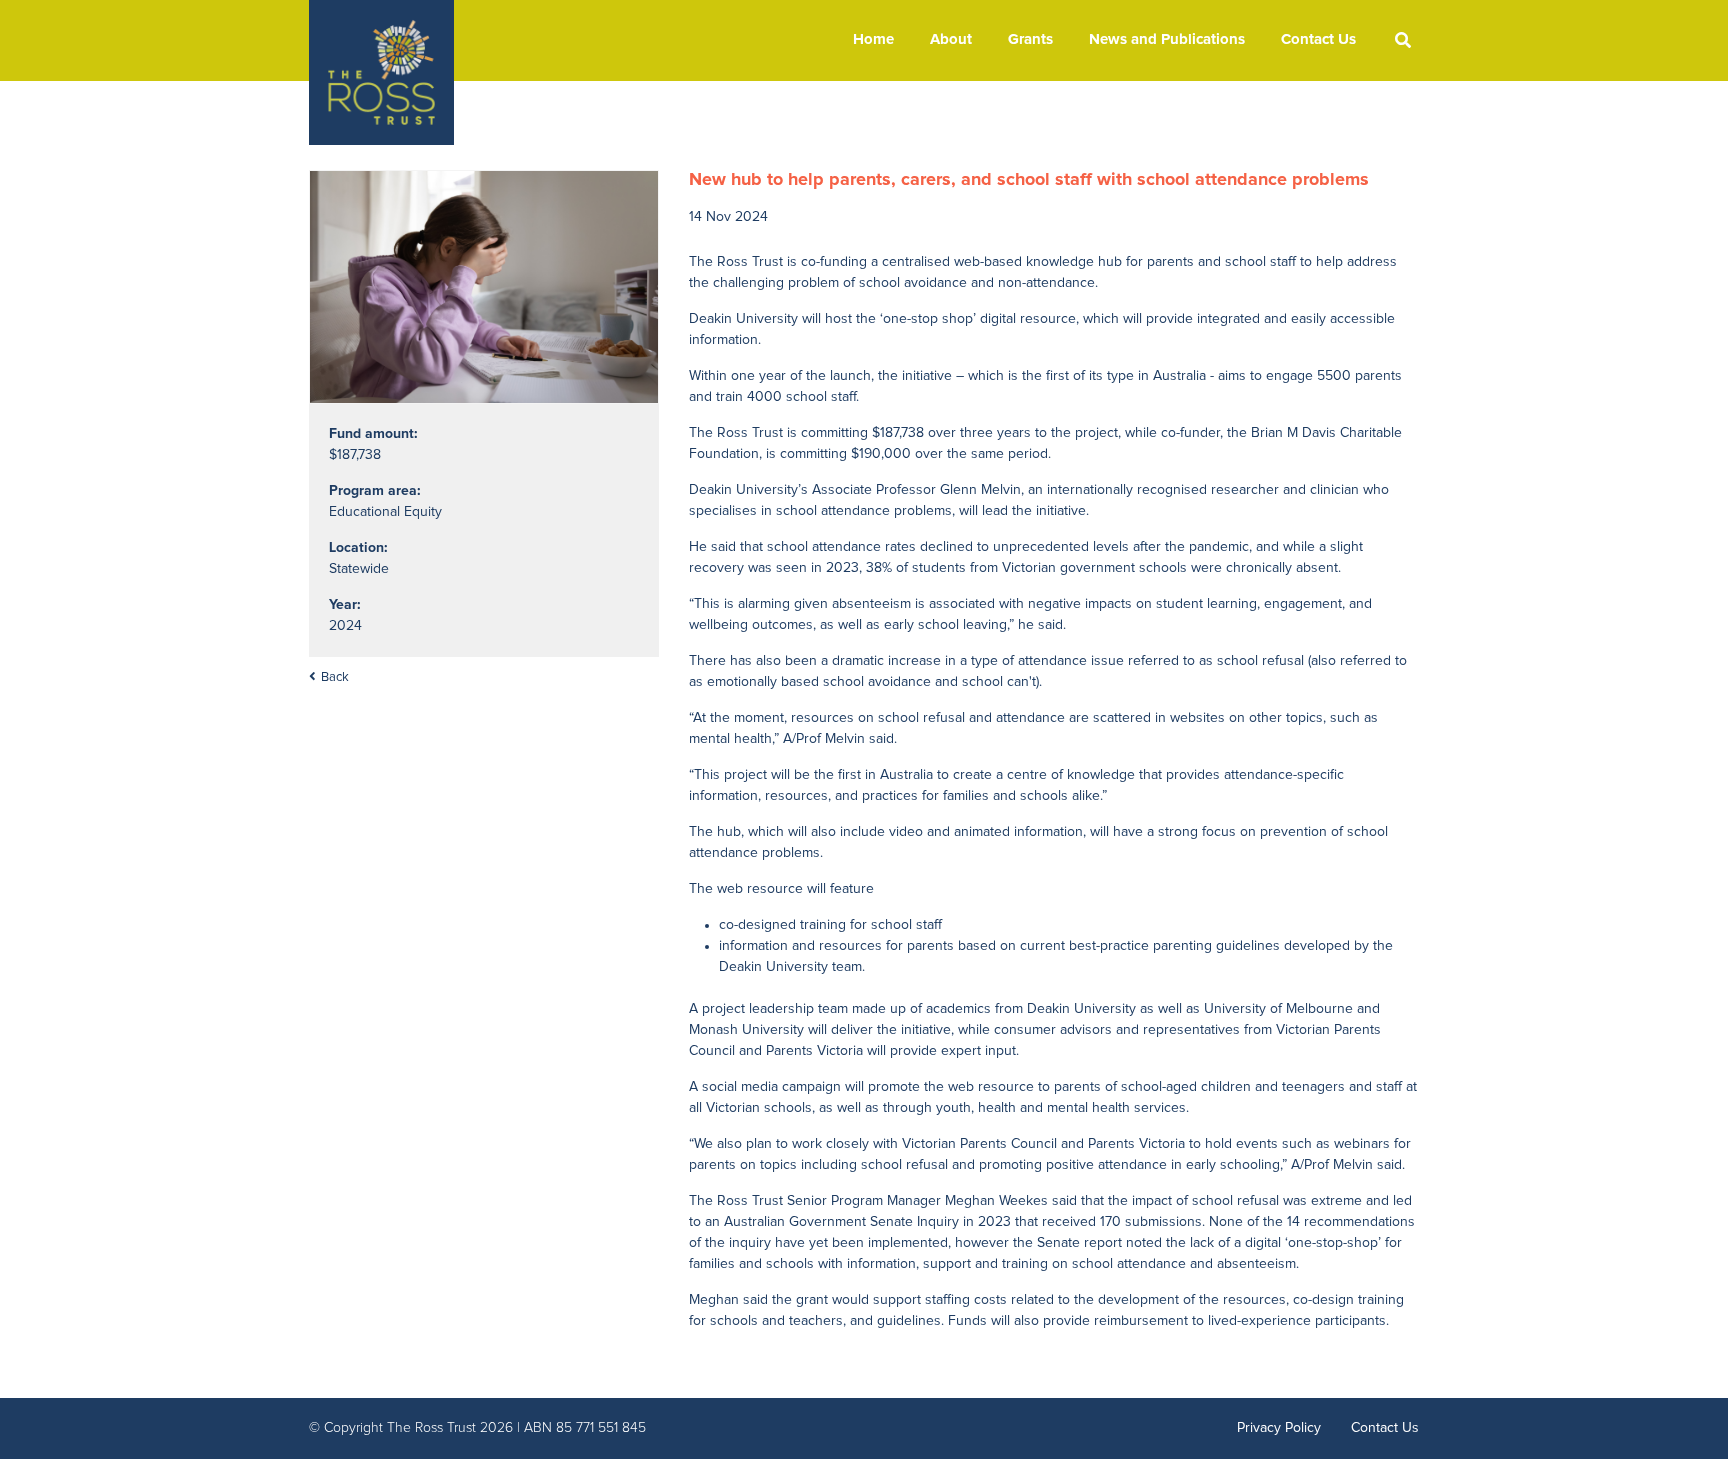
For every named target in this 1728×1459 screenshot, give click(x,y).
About (951, 39)
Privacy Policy (1279, 1428)
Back (335, 677)
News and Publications (1167, 39)
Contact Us (1318, 39)
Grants (1030, 39)
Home (873, 39)
